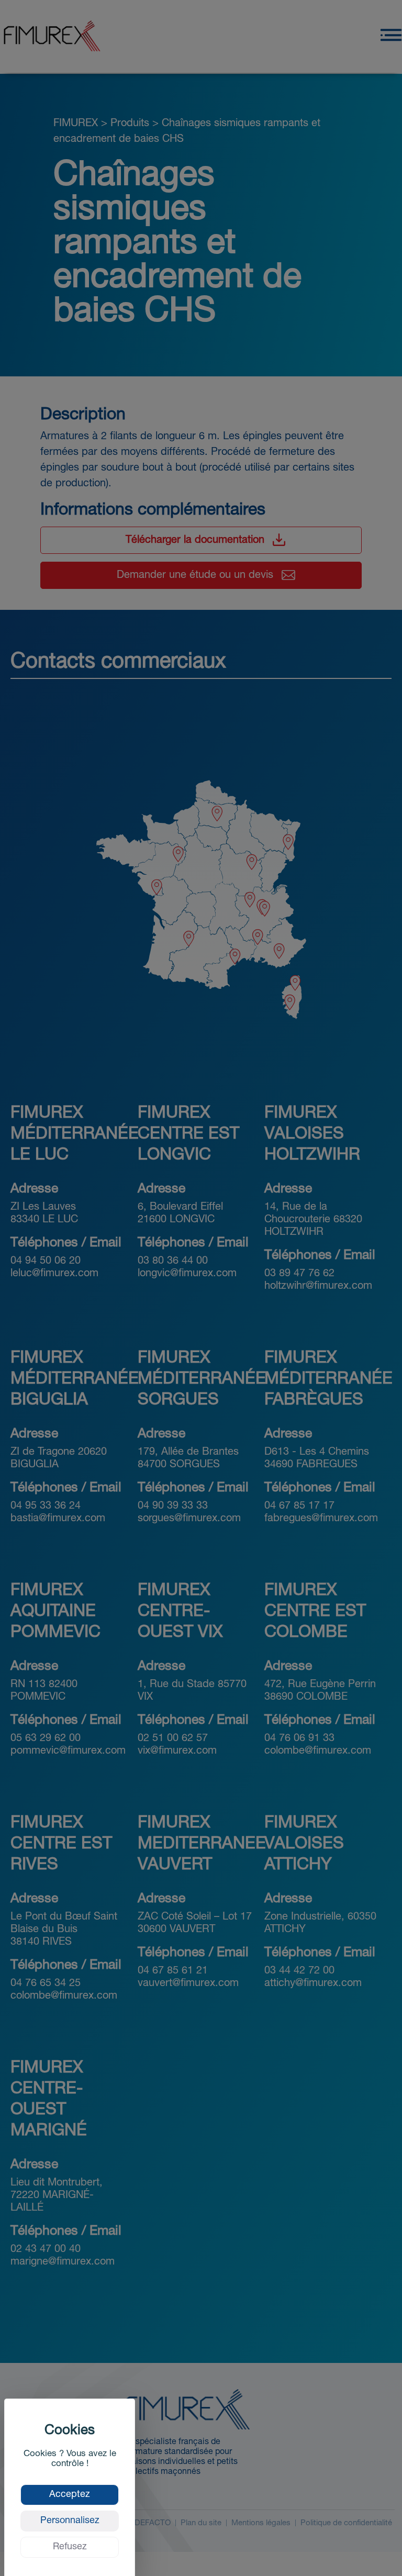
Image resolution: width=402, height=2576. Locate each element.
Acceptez (70, 2495)
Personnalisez (70, 2521)
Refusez (70, 2547)
